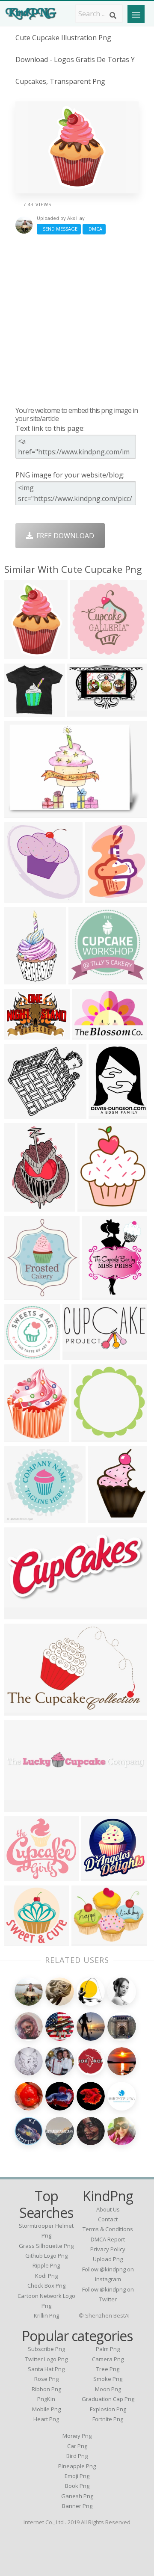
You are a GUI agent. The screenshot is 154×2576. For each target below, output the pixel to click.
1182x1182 (91, 1436)
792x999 (98, 1294)
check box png (46, 2285)
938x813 (20, 711)
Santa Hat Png (46, 2369)
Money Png (77, 2436)
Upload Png (108, 2259)
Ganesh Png (77, 2496)
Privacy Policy (108, 2249)
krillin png (46, 2315)
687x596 (20, 1876)
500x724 (20, 654)
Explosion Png (108, 2409)
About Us (108, 2209)
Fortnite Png (108, 2419)
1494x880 (85, 711)
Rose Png (46, 2379)
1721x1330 (92, 1034)
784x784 (97, 1876)
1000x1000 (24, 1034)
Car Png (77, 2446)
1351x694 (22, 1614)
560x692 (93, 1206)
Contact (108, 2219)
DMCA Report (108, 2239)
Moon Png (108, 2389)
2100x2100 (89, 654)
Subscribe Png (46, 2349)
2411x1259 (82, 1355)
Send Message (59, 229)
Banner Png (77, 2506)
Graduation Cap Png (108, 2399)
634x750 (20, 1436)
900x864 (84, 979)
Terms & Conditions (108, 2229)
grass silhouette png (46, 2246)
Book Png (77, 2486)
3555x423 (22, 1807)
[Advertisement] (77, 320)
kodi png (46, 2276)
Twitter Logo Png (46, 2359)
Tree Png (108, 2369)
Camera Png (108, 2359)
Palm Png (108, 2349)
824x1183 (22, 1206)
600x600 (20, 1113)
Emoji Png (77, 2476)
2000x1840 (24, 1940)
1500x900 (22, 1710)
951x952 (20, 1355)
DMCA (94, 229)
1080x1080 (108, 1113)
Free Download (64, 536)
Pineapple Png (77, 2466)
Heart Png (46, 2419)
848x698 (20, 813)
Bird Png (77, 2456)
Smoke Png (108, 2379)
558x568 (104, 1518)
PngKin (46, 2399)
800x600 (20, 1294)
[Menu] (136, 14)
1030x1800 (24, 979)
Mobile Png (46, 2409)
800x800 (87, 1940)
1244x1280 (24, 897)
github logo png (46, 2256)
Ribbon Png (46, 2389)
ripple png (46, 2265)
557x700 (101, 897)
